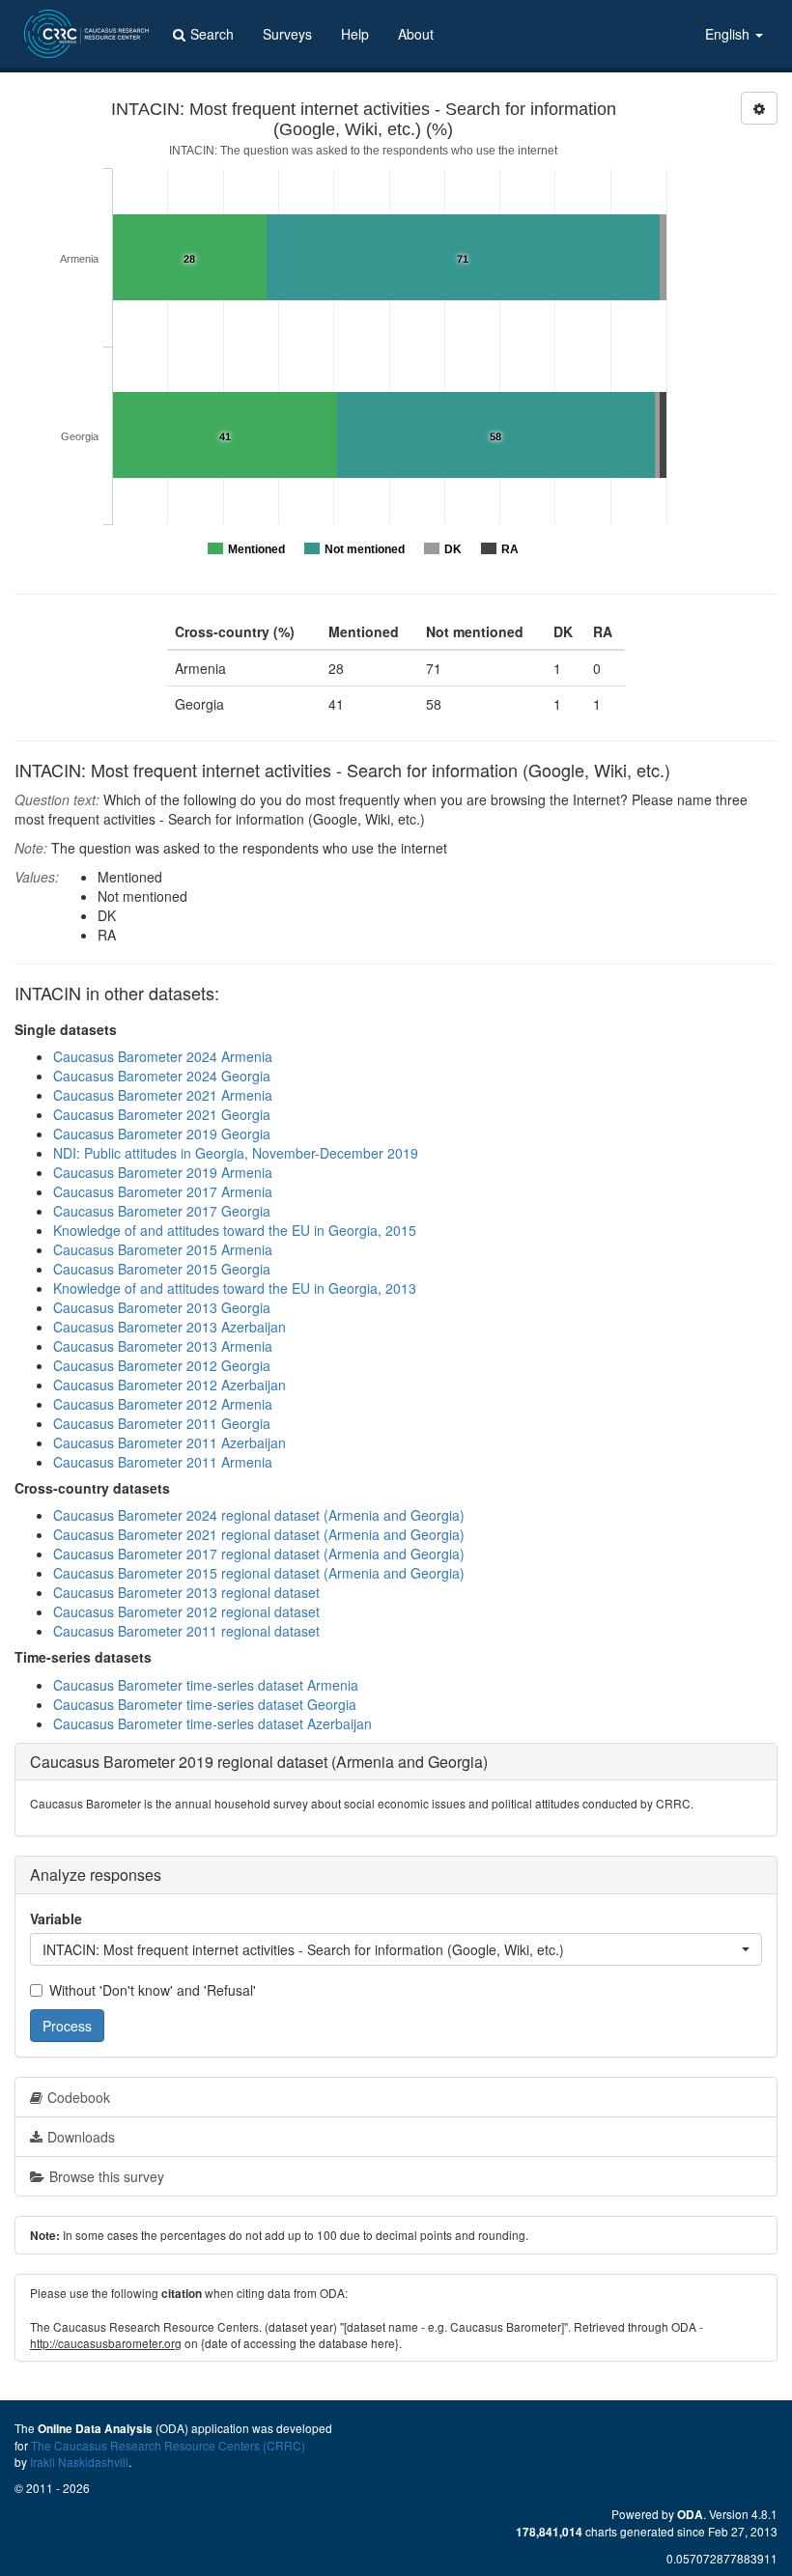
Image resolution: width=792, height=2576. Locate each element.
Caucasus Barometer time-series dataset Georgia (205, 1704)
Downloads (81, 2137)
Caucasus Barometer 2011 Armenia (163, 1462)
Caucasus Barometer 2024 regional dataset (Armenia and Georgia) (259, 1515)
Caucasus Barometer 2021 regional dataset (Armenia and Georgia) (259, 1534)
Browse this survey (107, 2176)
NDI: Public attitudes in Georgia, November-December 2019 (236, 1153)
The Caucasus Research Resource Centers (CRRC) (168, 2445)
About (416, 34)
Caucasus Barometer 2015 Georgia (162, 1269)
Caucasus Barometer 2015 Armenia (163, 1249)
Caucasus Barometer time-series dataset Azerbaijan (212, 1723)
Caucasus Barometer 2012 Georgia (162, 1365)
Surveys (287, 34)
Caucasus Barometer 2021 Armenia (163, 1095)
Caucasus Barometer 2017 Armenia (163, 1191)
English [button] (729, 34)
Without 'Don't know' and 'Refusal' (153, 1990)
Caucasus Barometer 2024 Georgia (162, 1076)
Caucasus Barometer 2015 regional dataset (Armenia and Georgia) (259, 1573)
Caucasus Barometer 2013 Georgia (162, 1307)
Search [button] (212, 34)
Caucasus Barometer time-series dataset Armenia (206, 1685)
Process (67, 2026)
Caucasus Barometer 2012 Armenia (163, 1404)
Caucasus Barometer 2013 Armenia (163, 1346)
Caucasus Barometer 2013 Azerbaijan (170, 1327)
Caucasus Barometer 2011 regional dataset (186, 1631)
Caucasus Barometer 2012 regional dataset (186, 1611)
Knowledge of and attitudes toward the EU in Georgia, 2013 (235, 1288)
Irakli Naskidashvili (79, 2462)
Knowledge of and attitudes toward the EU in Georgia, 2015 (235, 1230)
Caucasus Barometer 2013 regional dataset (186, 1592)
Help (355, 34)
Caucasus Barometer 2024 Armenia (163, 1056)
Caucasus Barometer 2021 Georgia (162, 1114)
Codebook (79, 2097)
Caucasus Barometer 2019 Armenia (163, 1172)
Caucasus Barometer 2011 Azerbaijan (170, 1442)
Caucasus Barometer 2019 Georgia (162, 1134)
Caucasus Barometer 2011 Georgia (162, 1423)
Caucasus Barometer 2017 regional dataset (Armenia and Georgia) (259, 1554)
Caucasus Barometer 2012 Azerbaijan (170, 1385)
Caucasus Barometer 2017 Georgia (162, 1211)
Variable (56, 1918)
